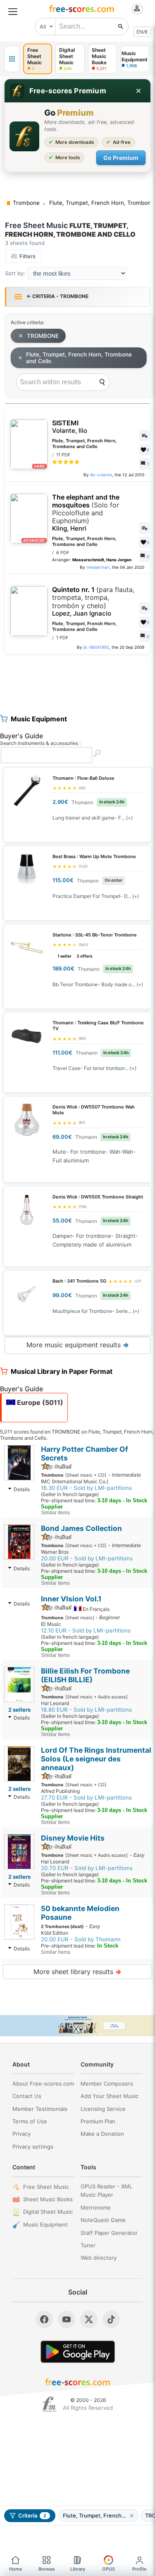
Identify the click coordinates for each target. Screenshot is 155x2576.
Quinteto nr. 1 (93, 602)
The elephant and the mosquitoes (86, 513)
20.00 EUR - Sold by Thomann (81, 1939)
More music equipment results (78, 1345)
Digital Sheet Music (48, 2212)
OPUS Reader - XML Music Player (106, 2191)
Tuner (88, 2245)
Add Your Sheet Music (110, 2096)
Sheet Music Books (48, 2199)
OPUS (108, 2569)
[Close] (138, 91)
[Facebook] (44, 2319)
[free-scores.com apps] (12, 59)
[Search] (102, 382)
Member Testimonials (40, 2109)
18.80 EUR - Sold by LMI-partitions (86, 1710)
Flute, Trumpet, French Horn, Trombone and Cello (79, 358)
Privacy (21, 2134)
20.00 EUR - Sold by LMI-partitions (87, 1558)
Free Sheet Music (46, 2187)
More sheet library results (77, 1972)
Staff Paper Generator (109, 2233)
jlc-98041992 (96, 647)
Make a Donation (102, 2134)
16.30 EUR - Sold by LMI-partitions (86, 1488)
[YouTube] (67, 2319)
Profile (139, 2569)
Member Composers (107, 2084)
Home (16, 2569)
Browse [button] (47, 2569)
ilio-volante (101, 475)
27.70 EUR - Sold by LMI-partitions (86, 1797)
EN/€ (142, 32)
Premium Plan (98, 2121)
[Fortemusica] (49, 2404)
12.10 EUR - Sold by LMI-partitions (86, 1630)
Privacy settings (33, 2147)
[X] (89, 2319)
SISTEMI (70, 427)
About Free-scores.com (43, 2084)
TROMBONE (43, 336)
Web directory (99, 2258)
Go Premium (121, 158)
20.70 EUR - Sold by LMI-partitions (87, 1868)
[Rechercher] (121, 27)
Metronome (96, 2207)
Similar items (55, 1513)
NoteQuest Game (103, 2220)
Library (78, 2569)
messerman (98, 567)
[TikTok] (111, 2319)
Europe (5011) (39, 1402)
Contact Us (27, 2096)
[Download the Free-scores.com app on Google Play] (78, 2352)
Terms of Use (30, 2121)
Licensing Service (103, 2109)
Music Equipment (45, 2224)
